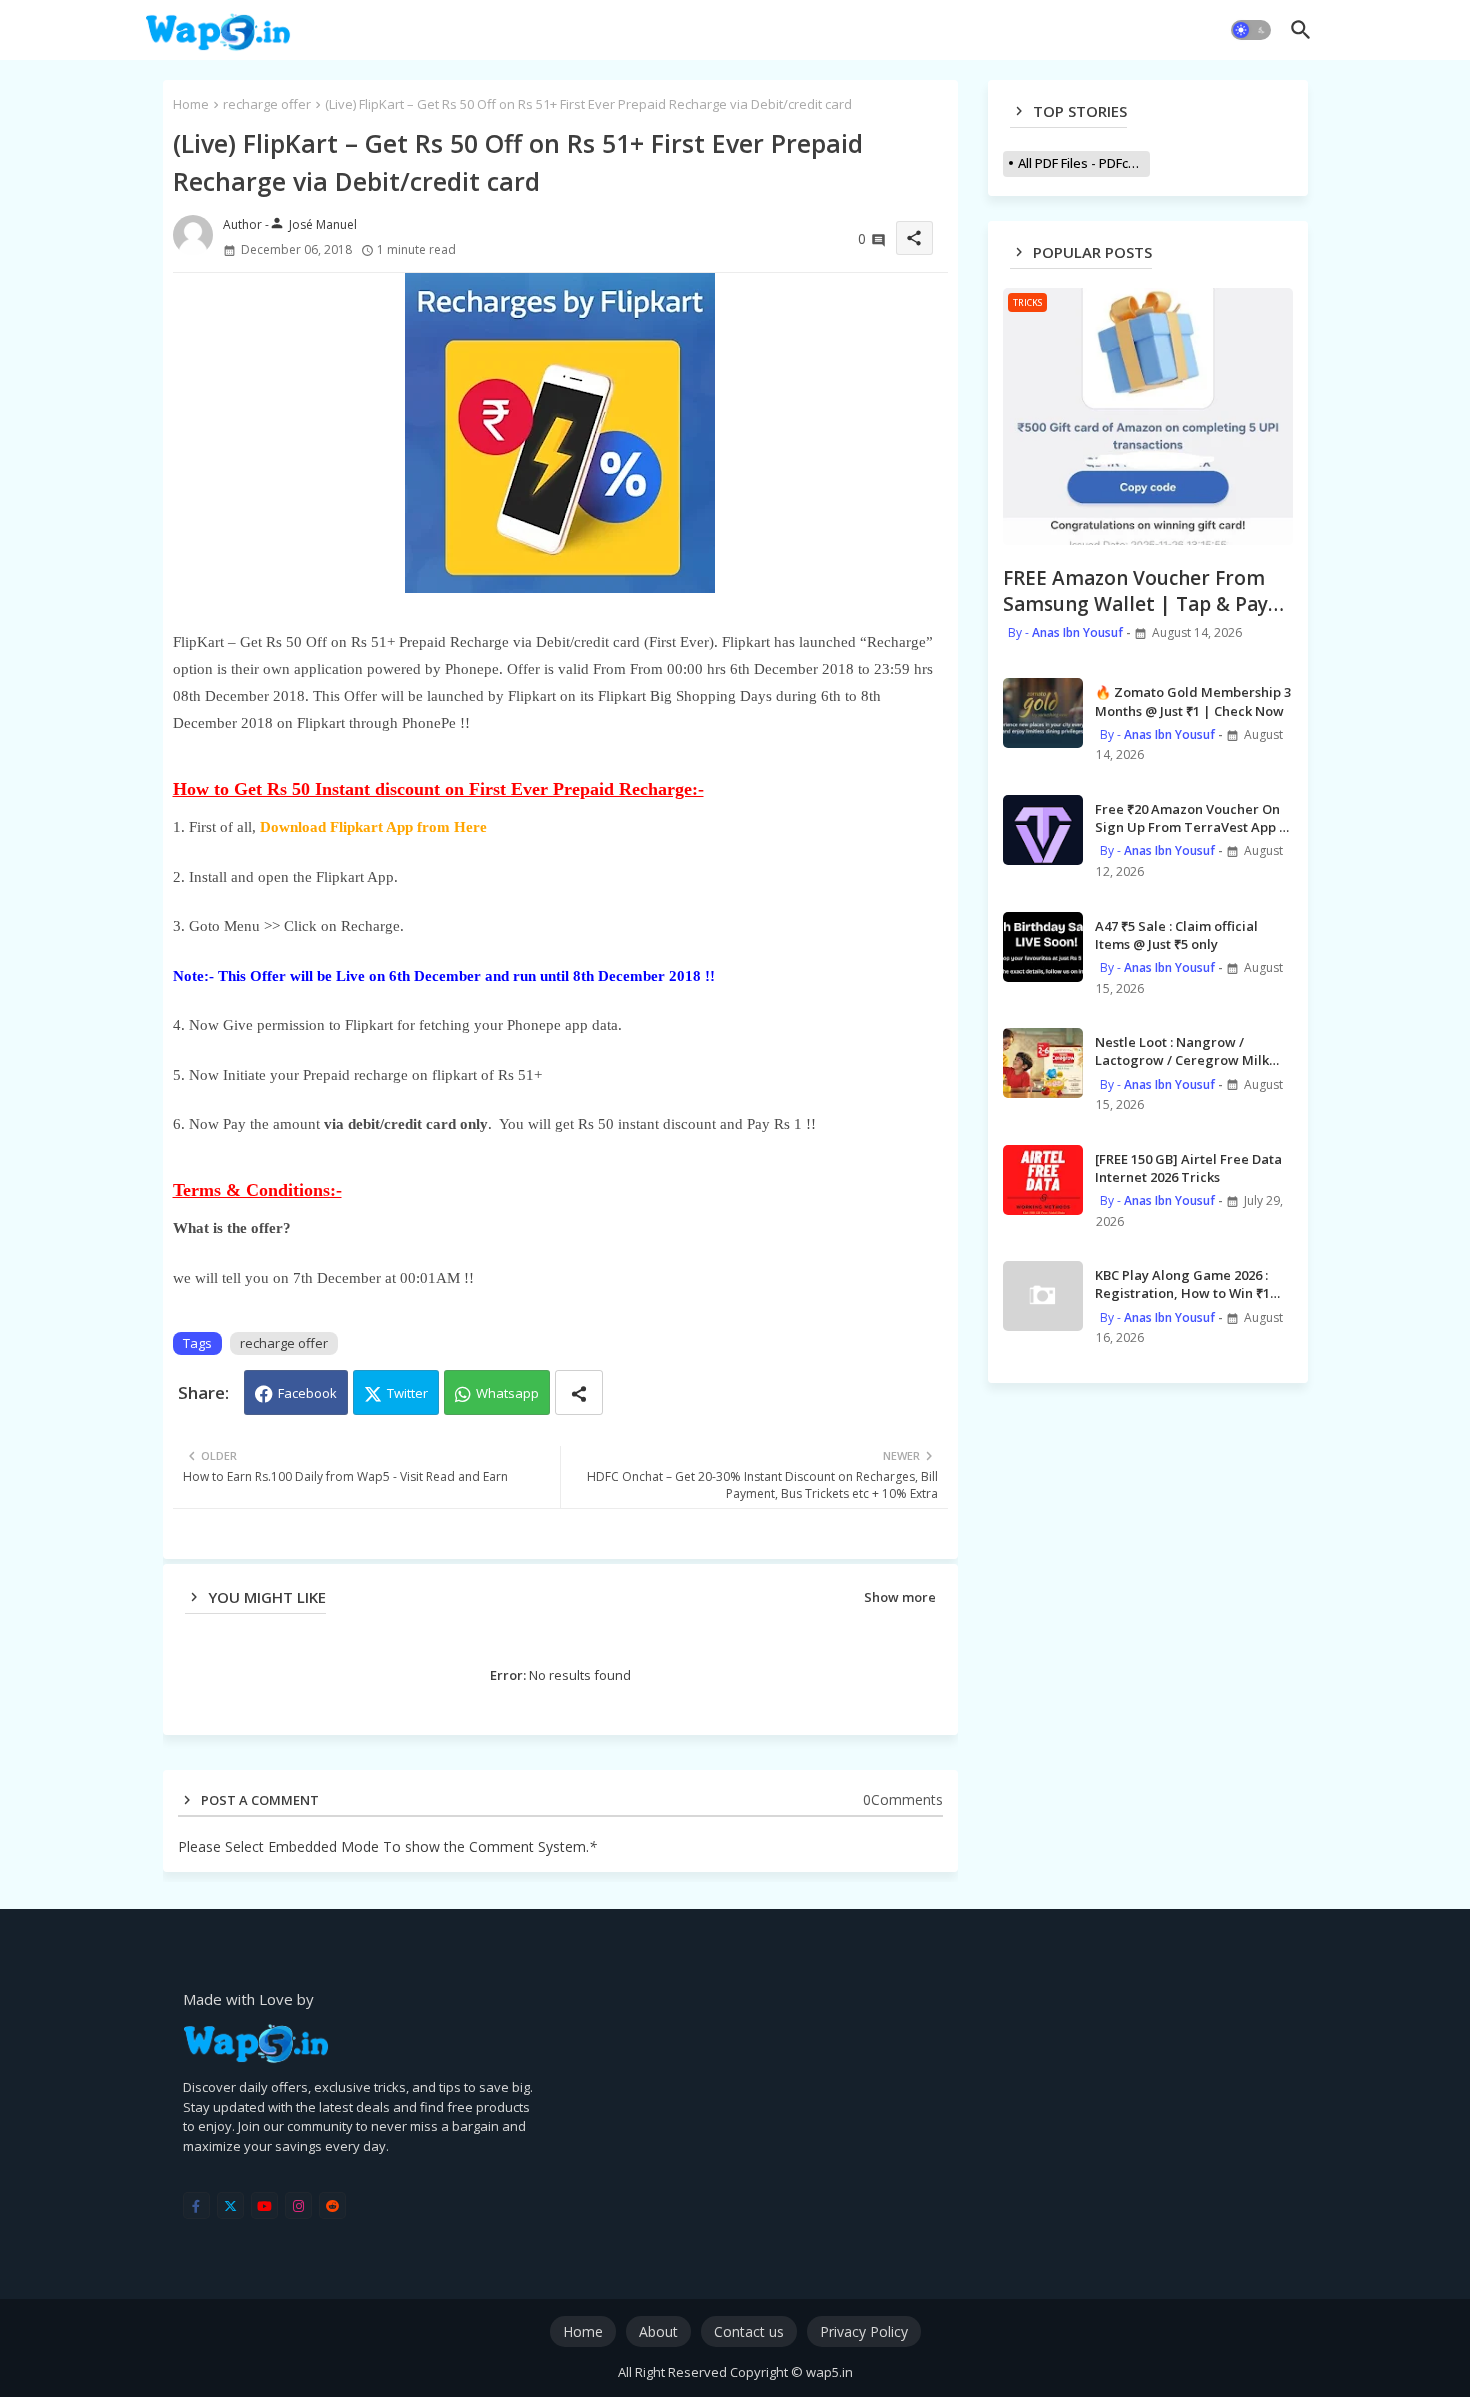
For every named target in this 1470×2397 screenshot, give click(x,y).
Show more (900, 1597)
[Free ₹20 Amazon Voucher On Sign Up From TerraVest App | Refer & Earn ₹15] (1043, 830)
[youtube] (264, 2205)
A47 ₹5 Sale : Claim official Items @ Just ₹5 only (1176, 935)
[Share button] (579, 1392)
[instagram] (298, 2205)
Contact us (749, 2331)
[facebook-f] (196, 2205)
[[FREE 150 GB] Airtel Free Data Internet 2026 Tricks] (1043, 1180)
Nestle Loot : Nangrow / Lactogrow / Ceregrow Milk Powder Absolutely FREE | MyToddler (1182, 1051)
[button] (1251, 30)
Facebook (307, 1393)
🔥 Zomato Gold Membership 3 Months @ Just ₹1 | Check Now (1193, 701)
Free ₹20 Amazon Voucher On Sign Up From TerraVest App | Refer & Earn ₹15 (1191, 818)
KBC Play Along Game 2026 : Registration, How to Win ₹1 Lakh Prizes (1182, 1284)
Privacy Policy (864, 2331)
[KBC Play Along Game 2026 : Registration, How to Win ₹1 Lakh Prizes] (1043, 1296)
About (658, 2331)
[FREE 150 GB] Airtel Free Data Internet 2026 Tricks (1188, 1168)
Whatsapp (507, 1393)
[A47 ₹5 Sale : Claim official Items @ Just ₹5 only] (1043, 947)
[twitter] (230, 2205)
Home (191, 104)
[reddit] (332, 2205)
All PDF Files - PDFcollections (1084, 163)
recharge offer (267, 104)
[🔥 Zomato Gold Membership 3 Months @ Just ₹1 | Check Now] (1043, 713)
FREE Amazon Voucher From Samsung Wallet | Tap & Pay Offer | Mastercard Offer (1135, 591)
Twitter (407, 1393)
